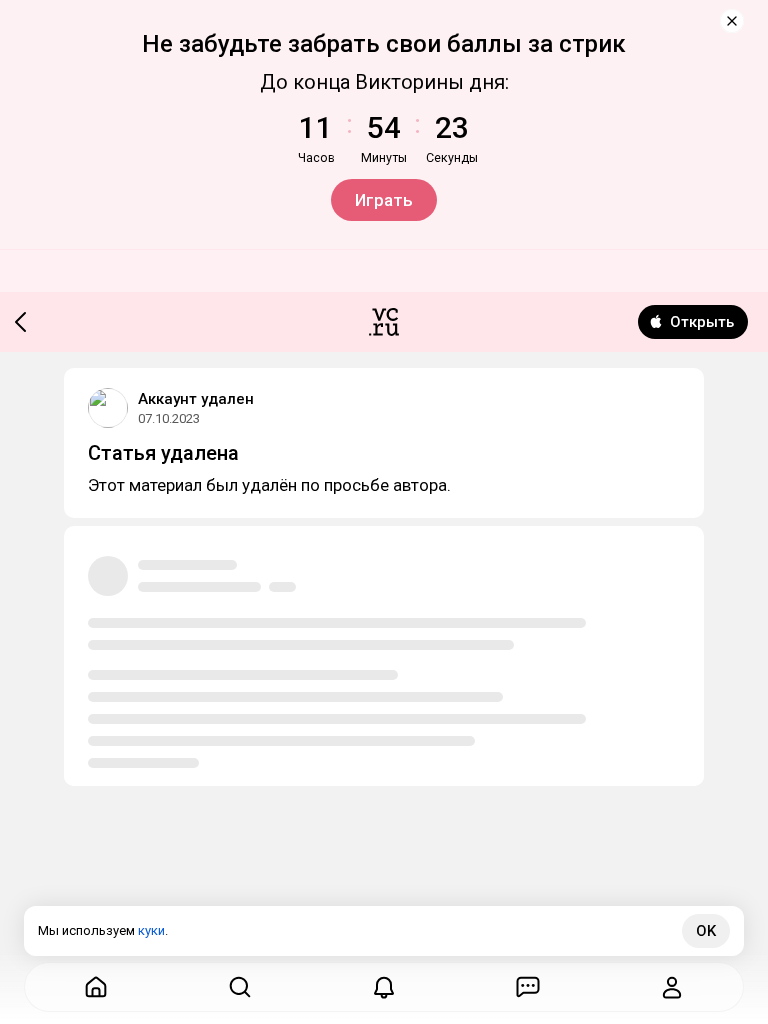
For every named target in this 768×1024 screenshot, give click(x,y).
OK (706, 931)
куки (151, 930)
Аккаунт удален (196, 399)
